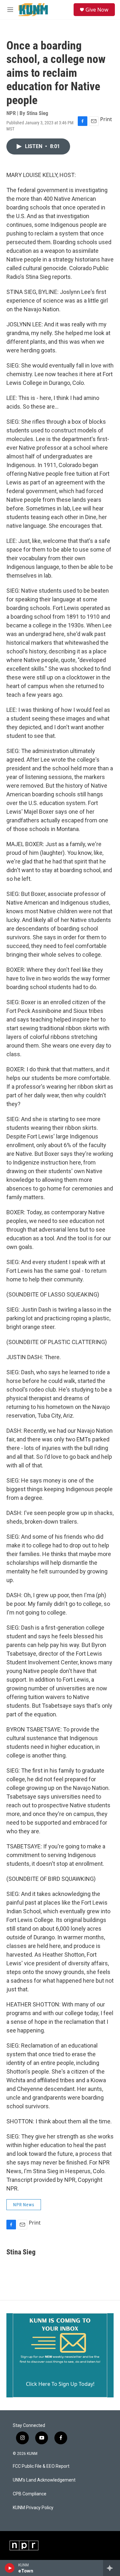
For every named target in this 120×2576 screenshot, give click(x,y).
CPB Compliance (30, 2494)
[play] (10, 2568)
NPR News (24, 2205)
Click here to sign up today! (60, 2384)
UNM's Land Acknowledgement (44, 2480)
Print (106, 119)
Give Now (97, 10)
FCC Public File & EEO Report (41, 2466)
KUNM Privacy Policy (33, 2508)
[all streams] (112, 2568)
